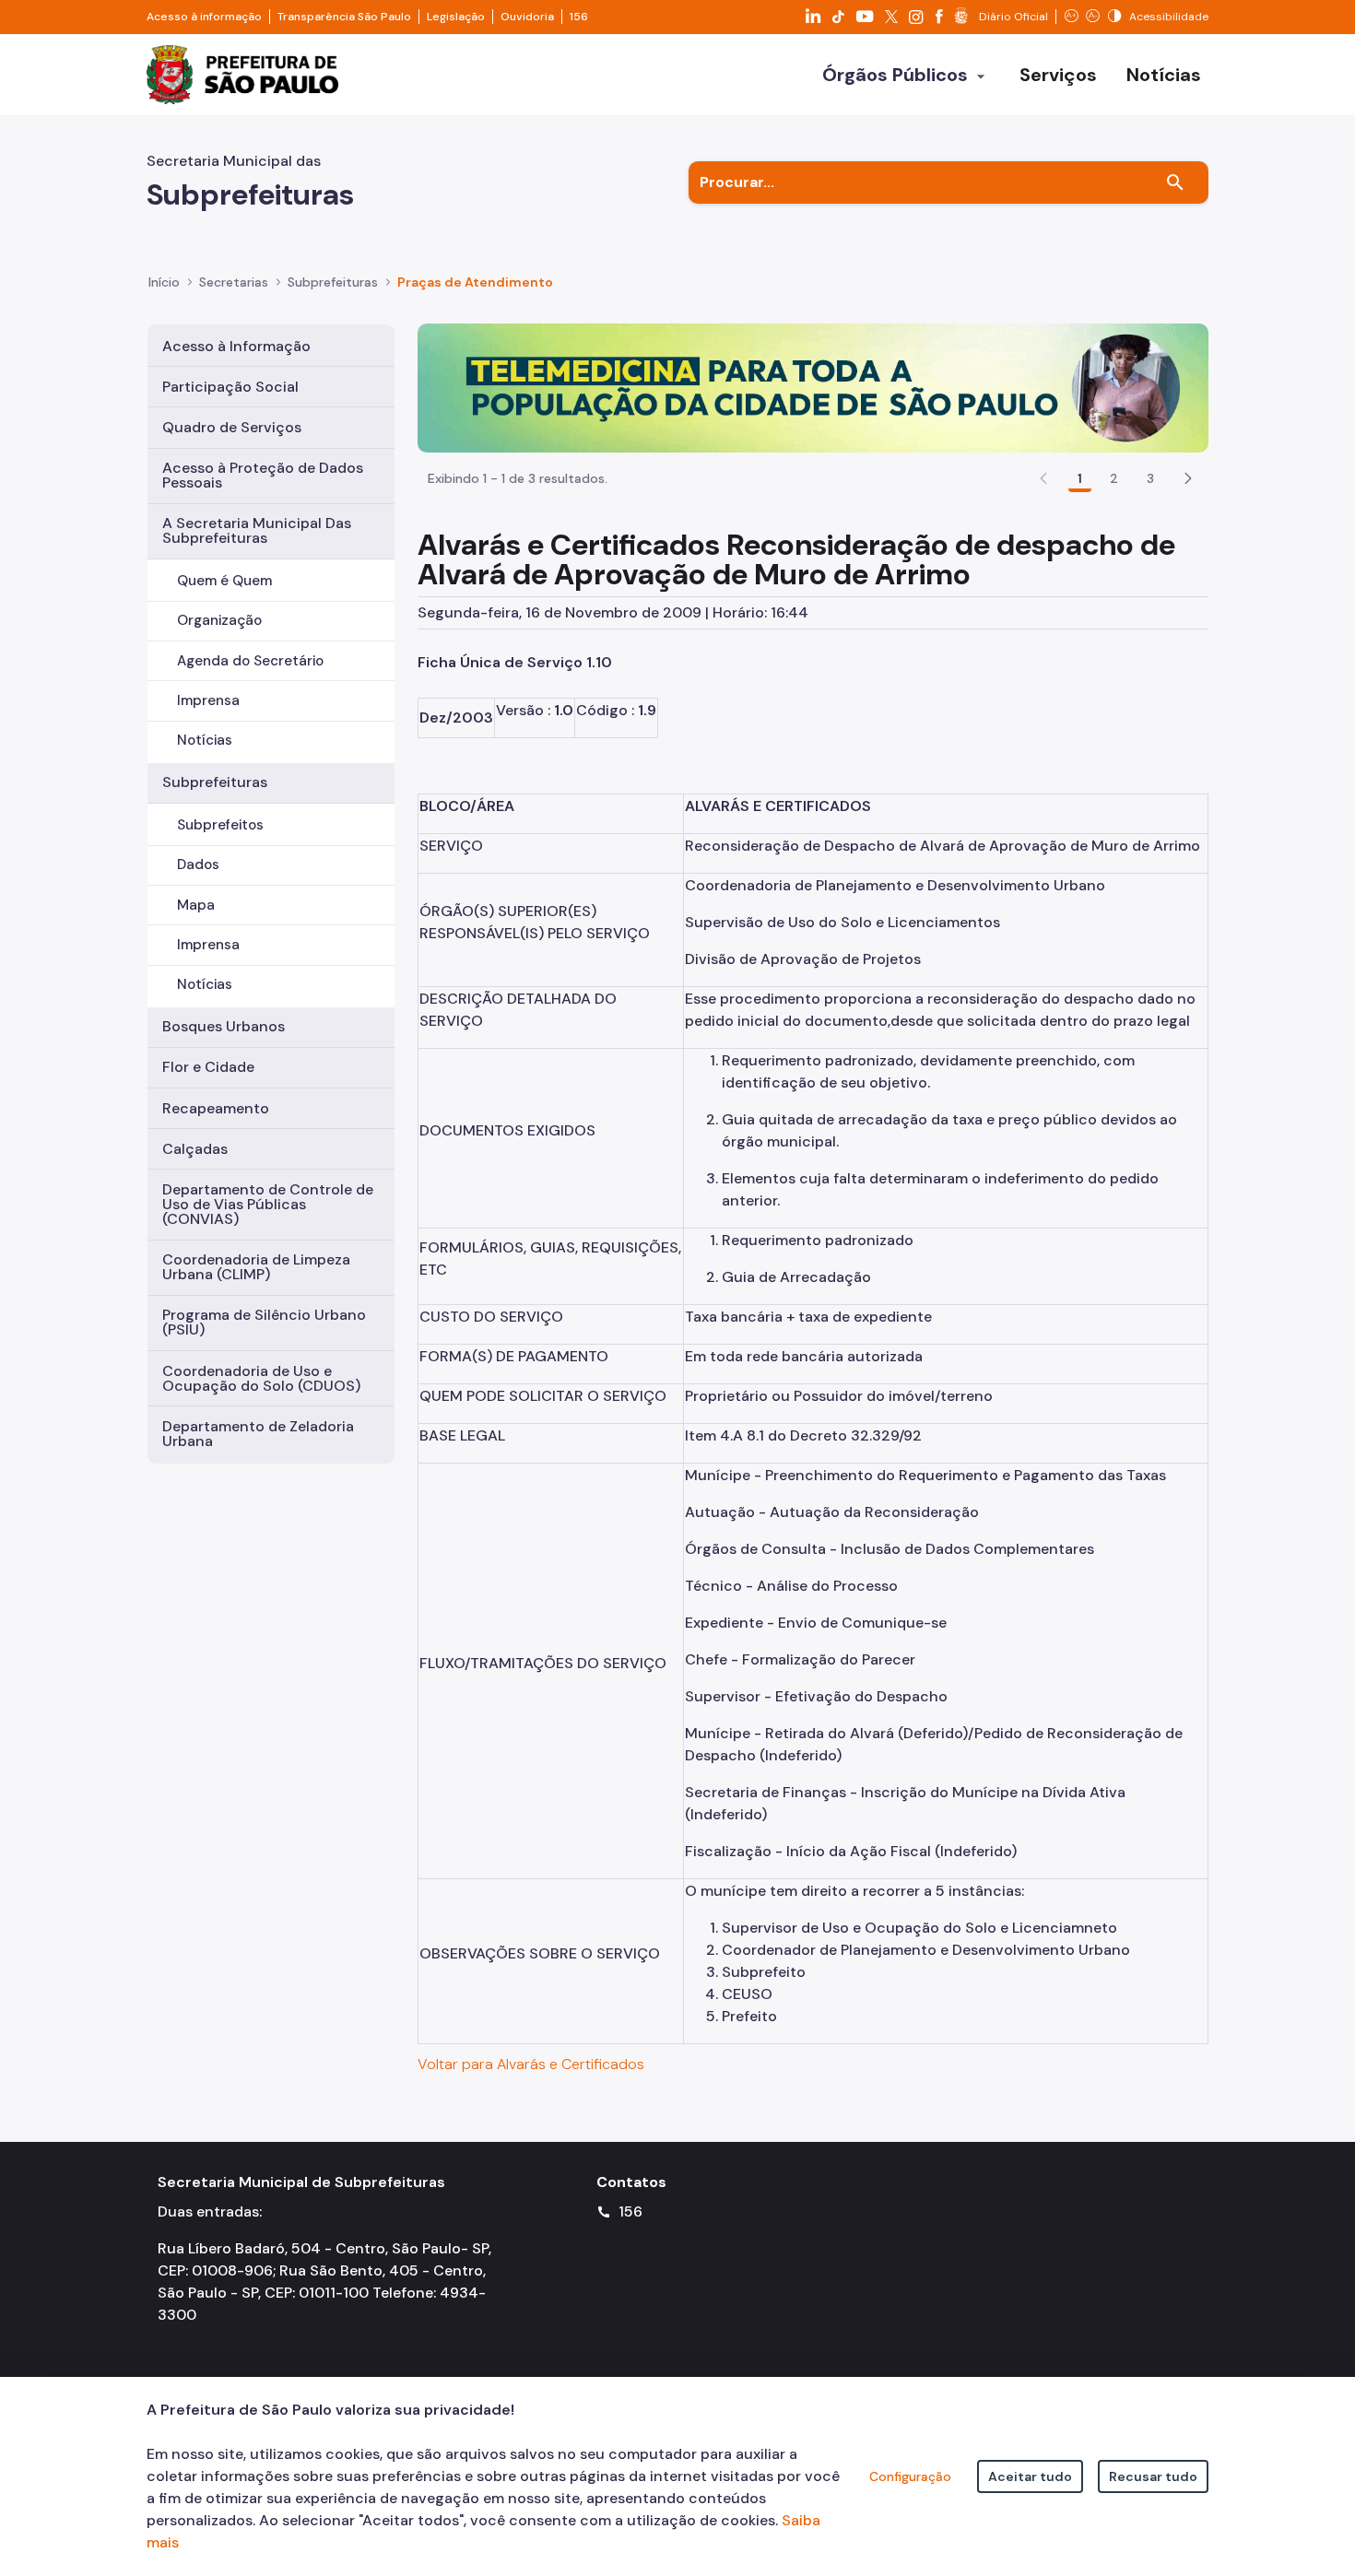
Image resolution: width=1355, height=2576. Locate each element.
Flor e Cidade (208, 1067)
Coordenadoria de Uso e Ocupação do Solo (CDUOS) (261, 1378)
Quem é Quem (224, 581)
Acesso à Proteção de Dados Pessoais (263, 475)
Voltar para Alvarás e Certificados (531, 2064)
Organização (219, 620)
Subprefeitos (220, 825)
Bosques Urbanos (224, 1026)
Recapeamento (216, 1108)
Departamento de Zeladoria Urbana (258, 1434)
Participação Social (230, 387)
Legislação (456, 17)
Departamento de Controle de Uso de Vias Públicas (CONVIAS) (268, 1204)
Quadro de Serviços (232, 427)
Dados (198, 865)
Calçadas (195, 1149)
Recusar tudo (1153, 2476)
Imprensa (208, 700)
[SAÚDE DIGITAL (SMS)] (813, 387)
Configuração (910, 2476)
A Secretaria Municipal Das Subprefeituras (257, 530)
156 (579, 17)
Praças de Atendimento (475, 282)
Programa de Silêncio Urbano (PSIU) (264, 1322)
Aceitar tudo (1030, 2476)
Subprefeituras (215, 782)
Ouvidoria (527, 17)
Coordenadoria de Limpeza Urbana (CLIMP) (256, 1267)
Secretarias (234, 282)
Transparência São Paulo (344, 17)
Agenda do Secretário (250, 661)
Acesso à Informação (236, 346)
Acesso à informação (204, 17)
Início (164, 282)
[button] (1188, 478)
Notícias (205, 740)
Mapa (196, 905)
